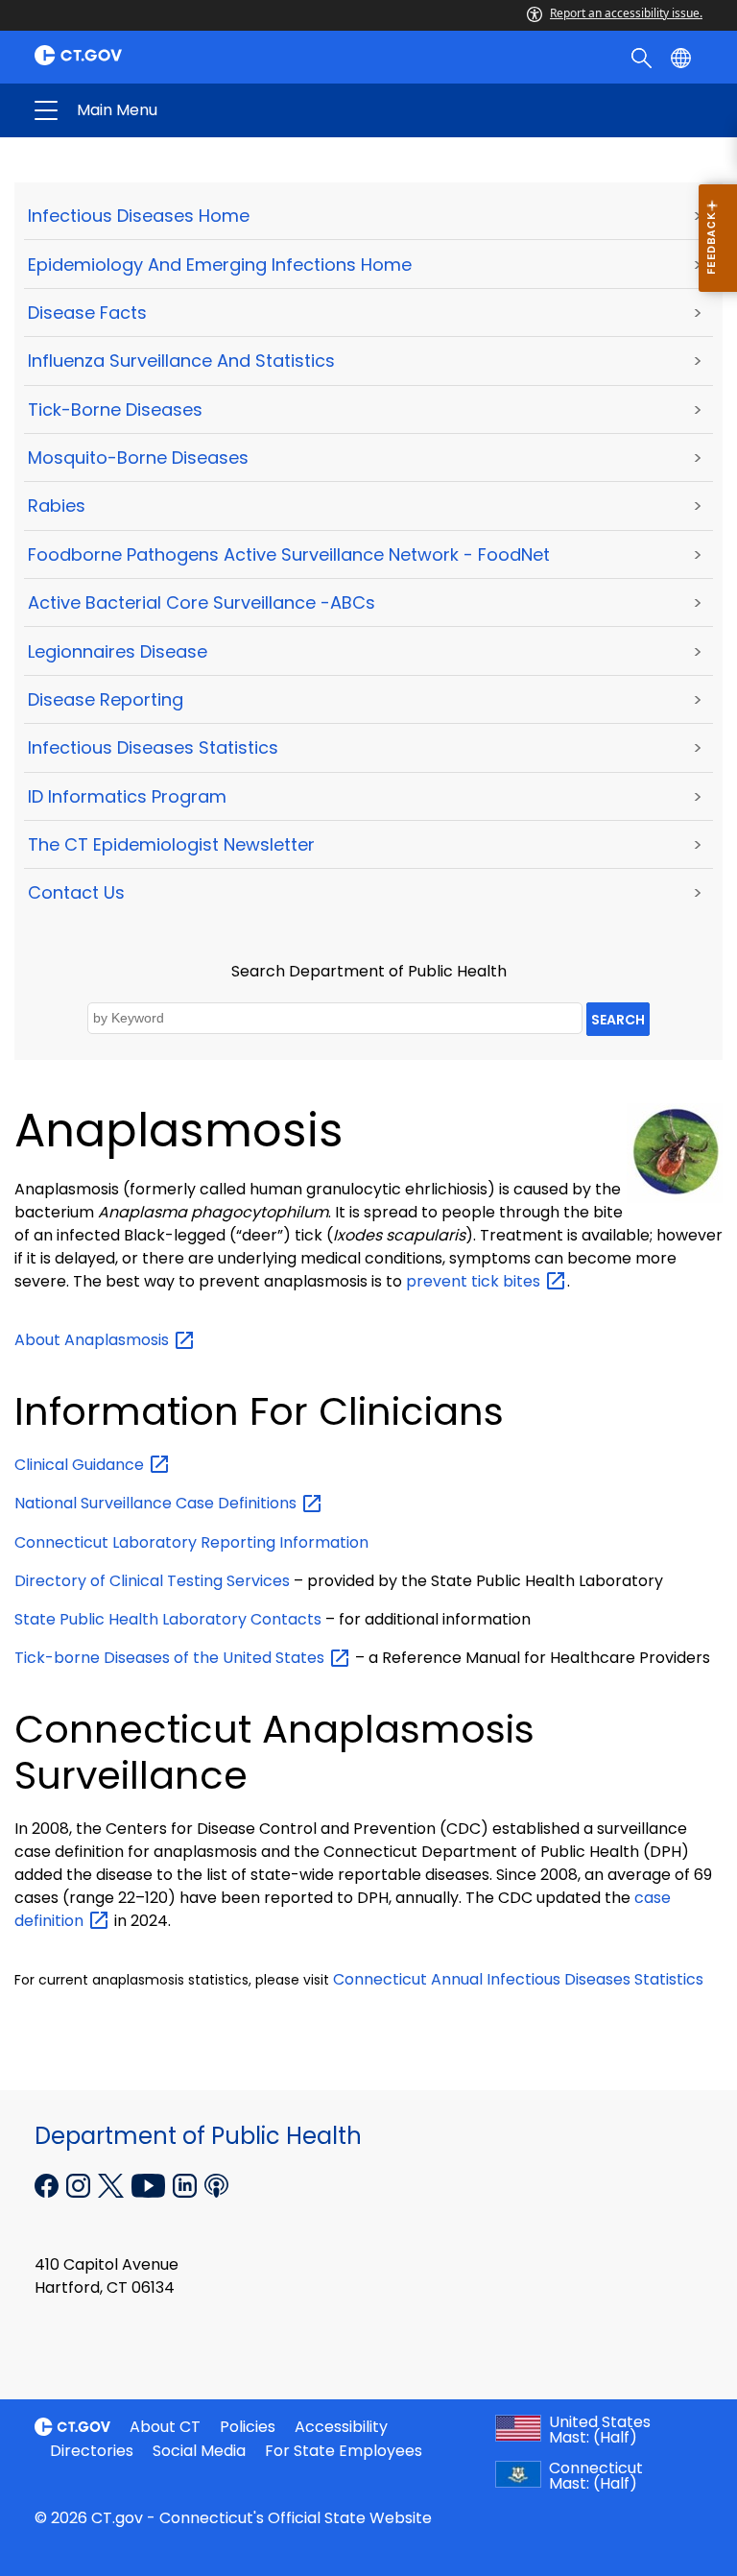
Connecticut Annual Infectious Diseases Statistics (518, 1979)
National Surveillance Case (157, 1503)
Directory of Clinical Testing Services (152, 1581)
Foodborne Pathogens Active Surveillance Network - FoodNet (289, 554)
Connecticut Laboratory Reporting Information (191, 1542)
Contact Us (76, 892)
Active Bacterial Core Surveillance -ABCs (202, 602)
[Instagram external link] (80, 2184)
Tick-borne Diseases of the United (171, 1658)
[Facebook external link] (48, 2184)
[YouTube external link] (150, 2184)
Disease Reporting (106, 699)
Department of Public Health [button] (219, 110)
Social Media (199, 2451)
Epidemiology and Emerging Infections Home (220, 265)
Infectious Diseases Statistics (153, 747)
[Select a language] (683, 57)
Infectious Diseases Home (139, 216)
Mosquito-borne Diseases (138, 457)
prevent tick (475, 1281)
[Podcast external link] (216, 2184)
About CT (165, 2427)
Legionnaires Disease (118, 651)
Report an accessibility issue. (626, 13)
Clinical (81, 1465)
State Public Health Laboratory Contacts (168, 1619)
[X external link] (113, 2184)
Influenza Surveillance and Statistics (181, 361)
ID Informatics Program (127, 796)
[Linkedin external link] (187, 2184)
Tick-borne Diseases (115, 409)
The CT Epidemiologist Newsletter (171, 844)
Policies (248, 2427)
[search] (643, 57)
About (94, 1340)
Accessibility (341, 2427)
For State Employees (344, 2451)
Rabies (57, 506)
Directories (92, 2451)
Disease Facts (87, 313)
